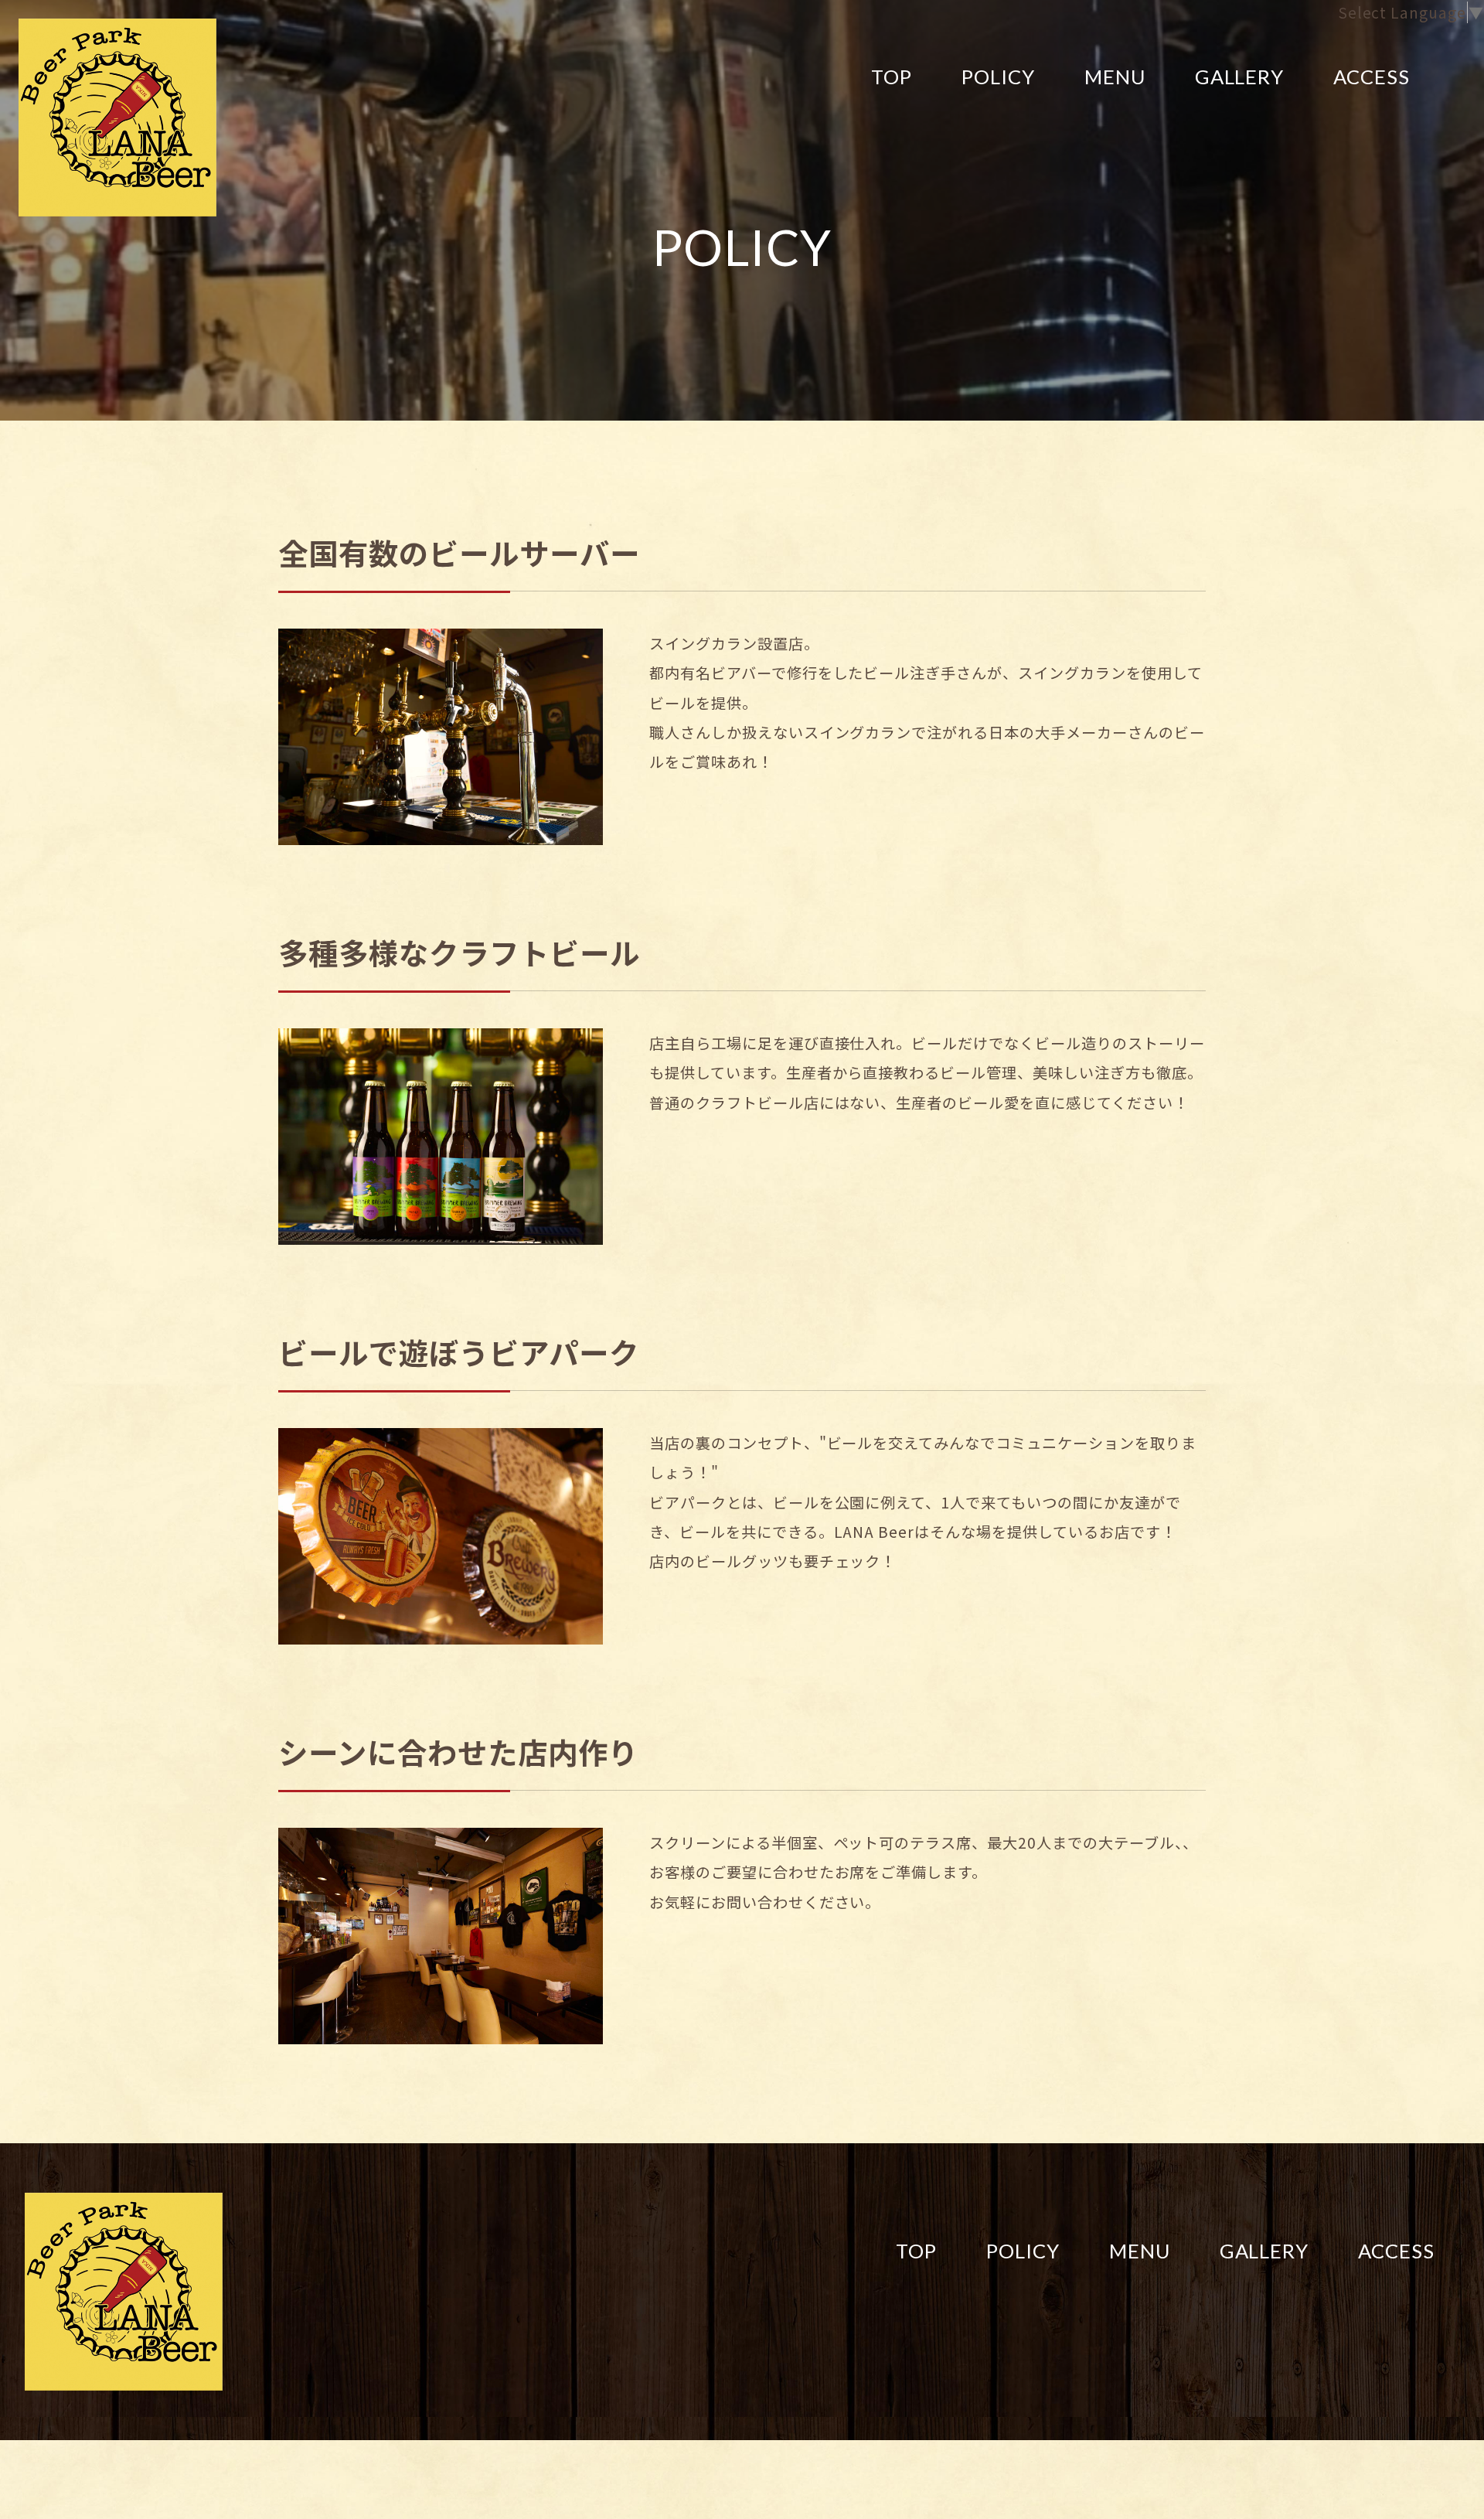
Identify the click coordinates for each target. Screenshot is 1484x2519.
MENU (1115, 77)
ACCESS (1372, 77)
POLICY (998, 77)
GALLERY (1240, 77)
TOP (892, 77)
